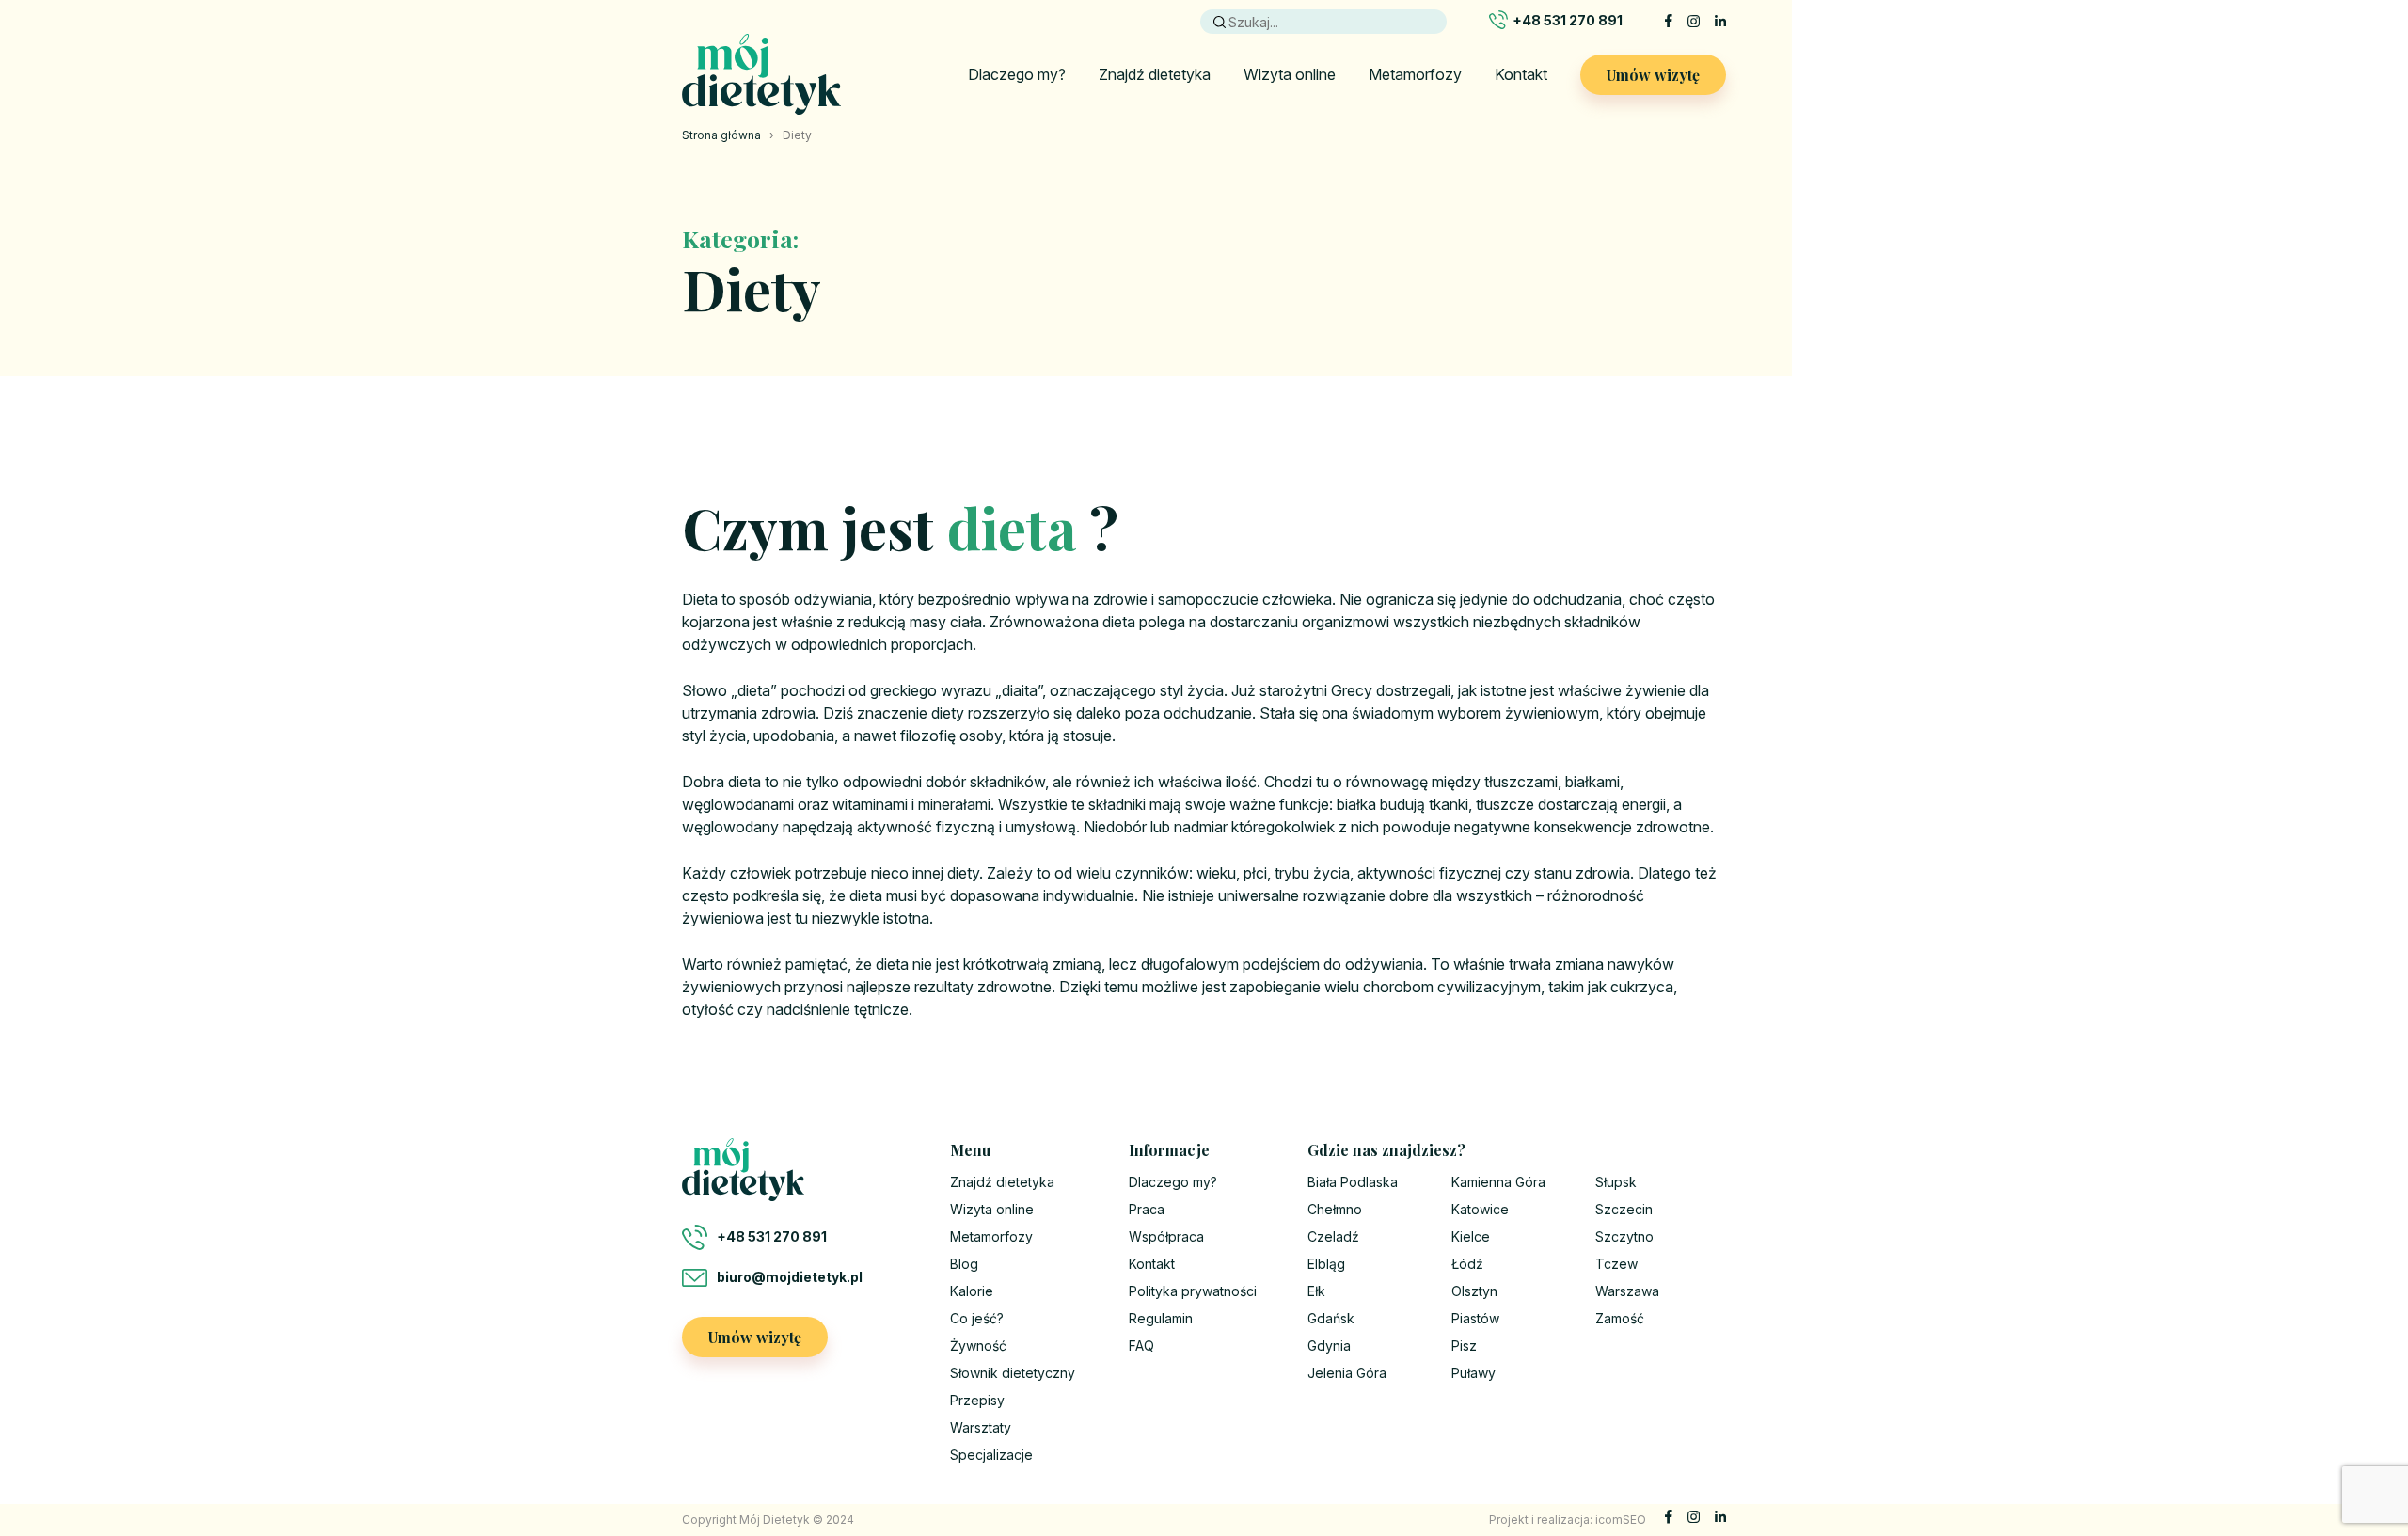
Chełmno (1335, 1209)
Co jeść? (977, 1318)
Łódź (1467, 1264)
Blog (964, 1264)
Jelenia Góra (1347, 1373)
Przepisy (977, 1400)
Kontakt (1521, 74)
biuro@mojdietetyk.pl (790, 1277)
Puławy (1473, 1373)
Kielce (1471, 1236)
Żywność (978, 1346)
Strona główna (721, 135)
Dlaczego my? (1017, 74)
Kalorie (972, 1291)
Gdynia (1329, 1346)
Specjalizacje (991, 1455)
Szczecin (1624, 1209)
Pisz (1464, 1346)
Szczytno (1624, 1236)
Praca (1147, 1209)
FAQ (1141, 1346)
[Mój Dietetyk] (761, 74)
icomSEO (1621, 1520)
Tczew (1616, 1264)
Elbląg (1326, 1264)
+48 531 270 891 (1568, 20)
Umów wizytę (1653, 75)
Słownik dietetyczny (1013, 1373)
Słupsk (1616, 1182)
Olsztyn (1474, 1291)
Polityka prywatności (1193, 1291)
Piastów (1475, 1318)
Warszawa (1627, 1291)
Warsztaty (981, 1427)
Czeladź (1333, 1236)
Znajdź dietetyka (1155, 74)
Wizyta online (1290, 74)
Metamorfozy (1415, 74)
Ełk (1316, 1291)
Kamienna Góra (1498, 1182)
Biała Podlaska (1353, 1182)
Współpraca (1166, 1236)
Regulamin (1161, 1318)
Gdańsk (1331, 1318)
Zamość (1620, 1318)
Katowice (1480, 1209)
